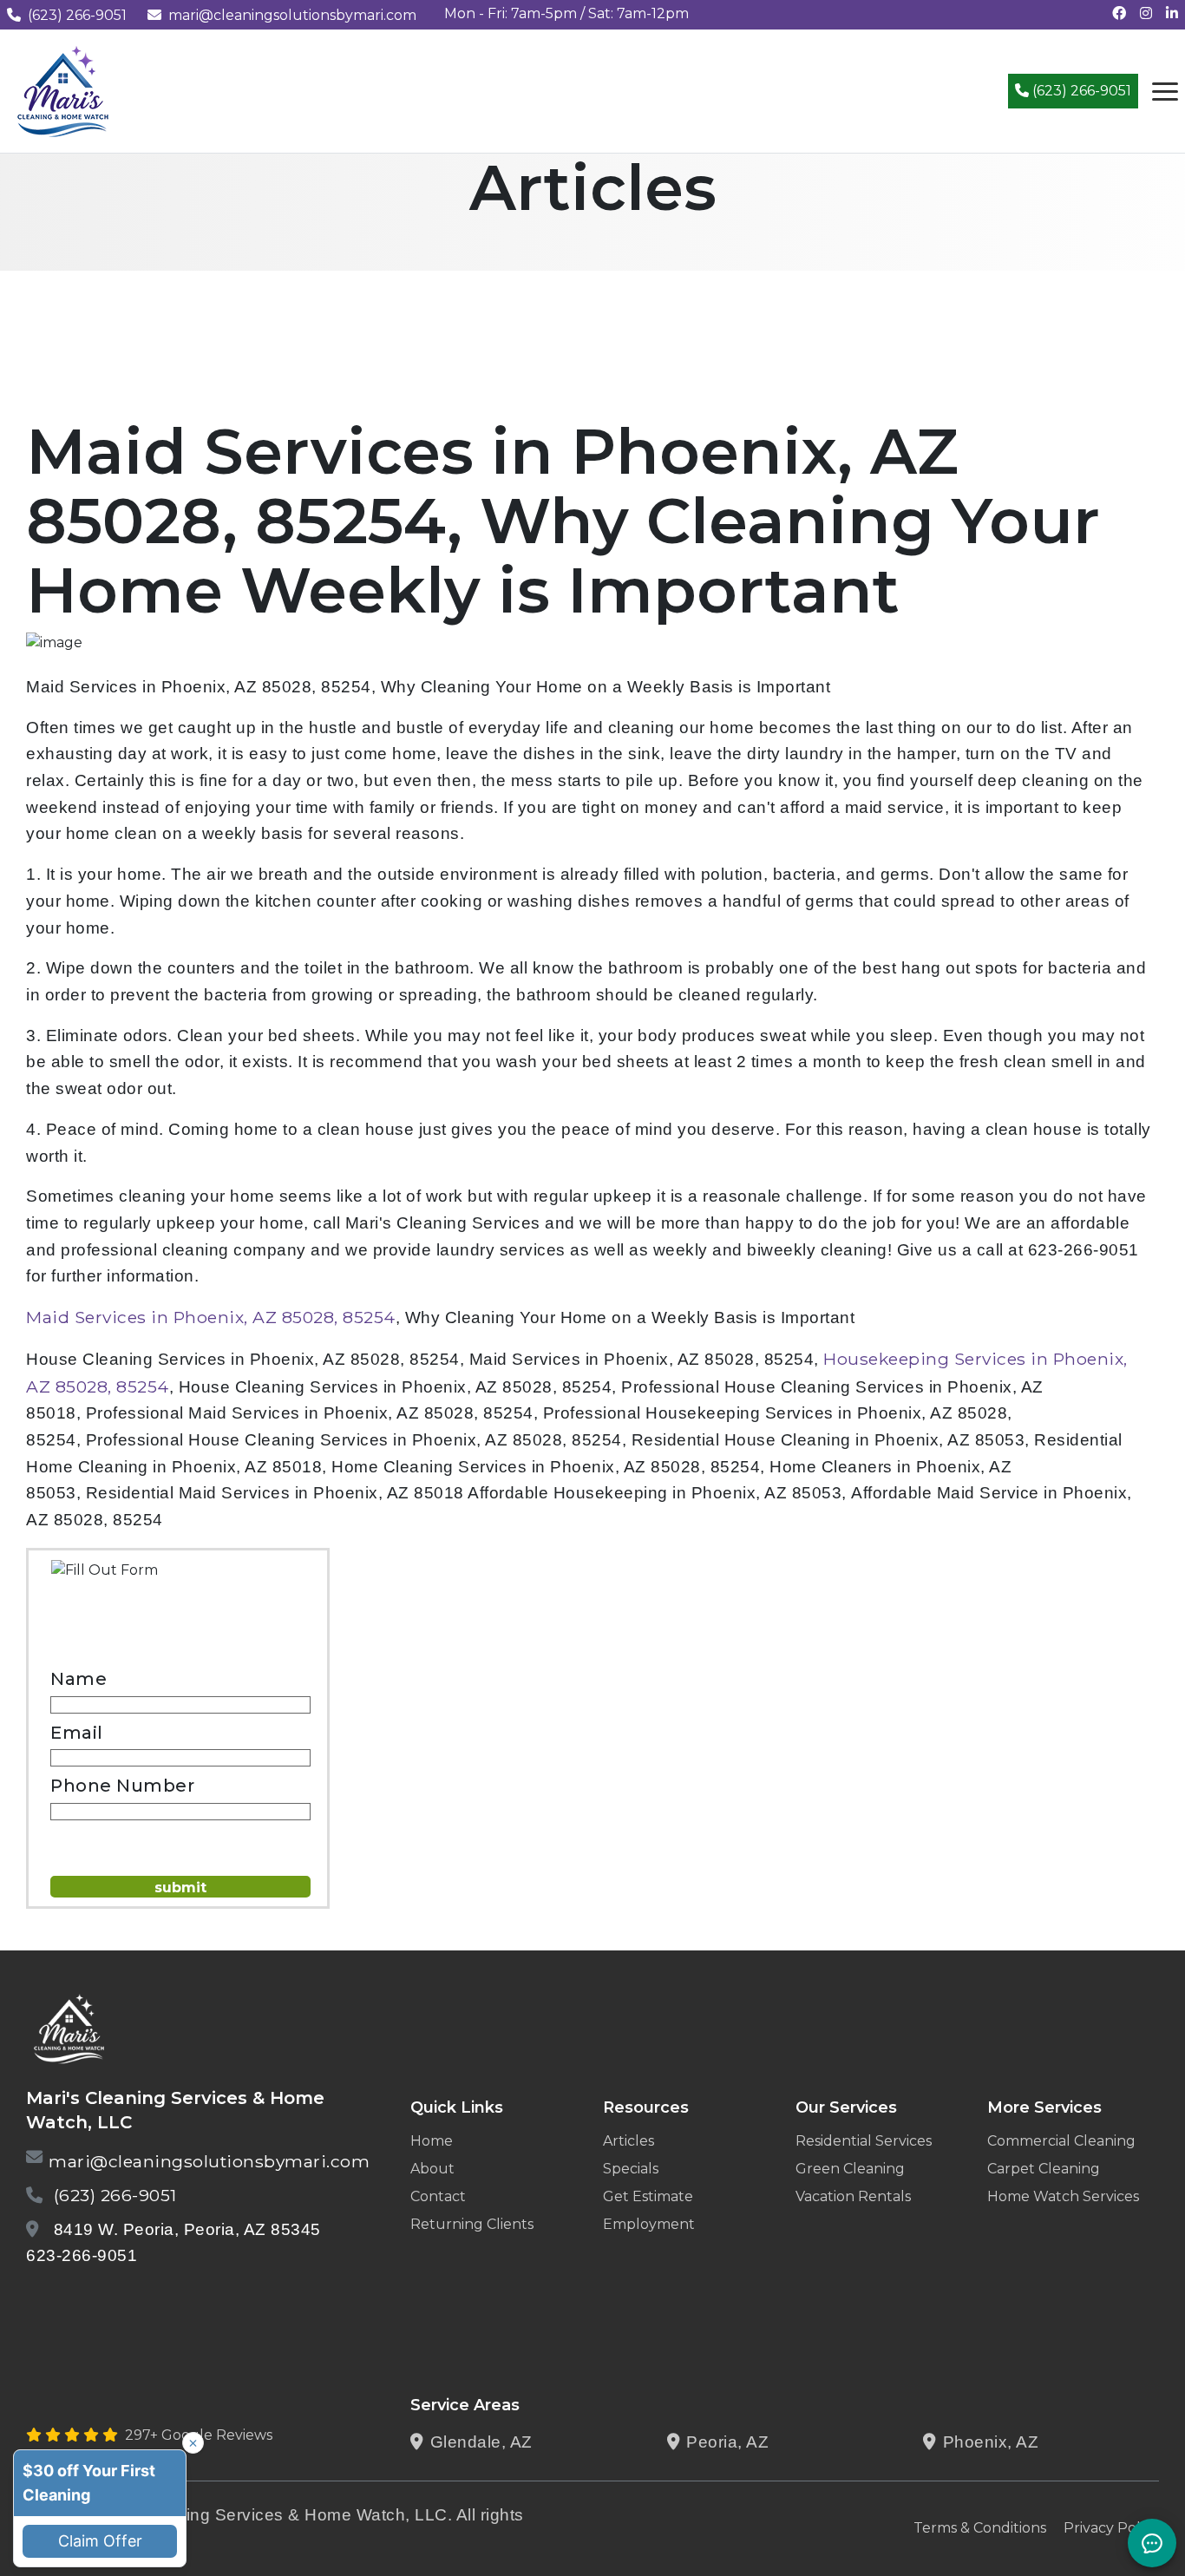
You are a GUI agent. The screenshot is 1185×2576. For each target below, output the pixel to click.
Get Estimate (648, 2196)
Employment (649, 2224)
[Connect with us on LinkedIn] (1172, 13)
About (432, 2169)
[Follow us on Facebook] (1119, 13)
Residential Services (864, 2141)
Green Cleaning (850, 2169)
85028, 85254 (112, 1386)
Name (79, 1679)
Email (77, 1733)
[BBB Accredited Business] (92, 2301)
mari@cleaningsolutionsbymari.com (292, 15)
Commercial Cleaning (1061, 2141)
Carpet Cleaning (1044, 2169)
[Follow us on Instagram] (1146, 13)
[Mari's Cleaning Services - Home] (63, 90)
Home (432, 2141)
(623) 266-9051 (77, 15)
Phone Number (122, 1786)
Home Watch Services (1063, 2196)
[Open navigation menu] (1165, 91)
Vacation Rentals (853, 2196)
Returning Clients (472, 2224)
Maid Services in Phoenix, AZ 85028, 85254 (211, 1317)
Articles (629, 2141)
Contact (438, 2196)
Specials (631, 2169)
